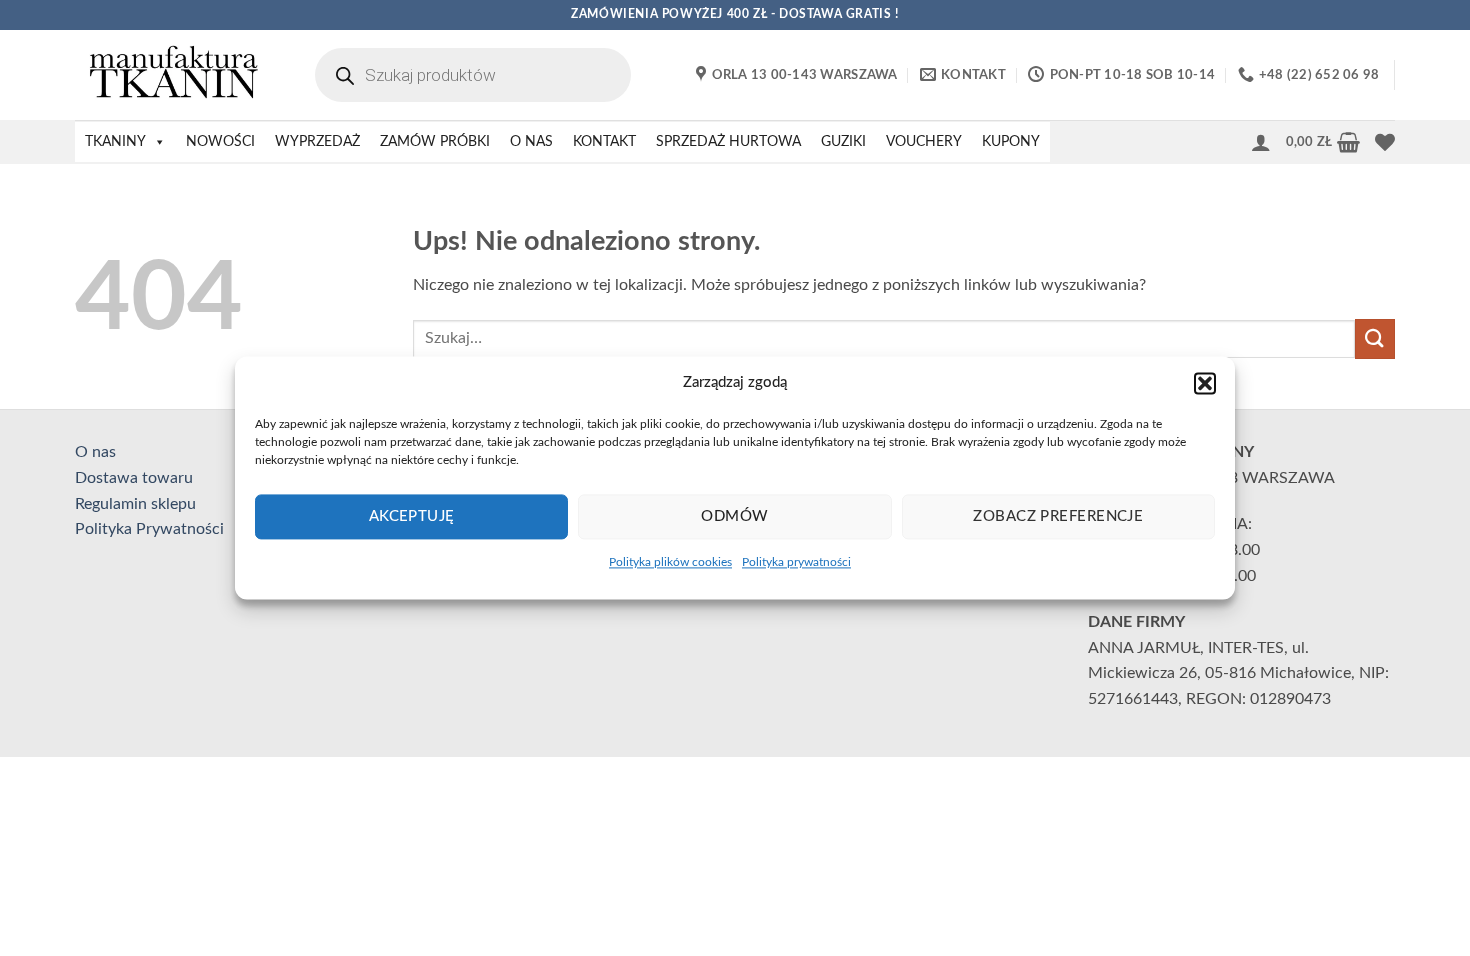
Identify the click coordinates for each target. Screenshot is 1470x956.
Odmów (734, 516)
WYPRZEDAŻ (317, 142)
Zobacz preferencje (1058, 516)
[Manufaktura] (175, 75)
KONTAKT (604, 142)
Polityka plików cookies (670, 562)
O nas (95, 452)
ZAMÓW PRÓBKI (435, 142)
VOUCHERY (924, 142)
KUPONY (1011, 142)
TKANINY (115, 142)
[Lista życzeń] (1385, 142)
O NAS (531, 142)
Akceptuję (412, 516)
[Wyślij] (1375, 338)
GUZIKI (843, 142)
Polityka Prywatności (149, 529)
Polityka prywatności (796, 562)
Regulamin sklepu (135, 504)
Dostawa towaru (134, 478)
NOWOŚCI (220, 142)
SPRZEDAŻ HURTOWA (728, 142)
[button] (1205, 383)
